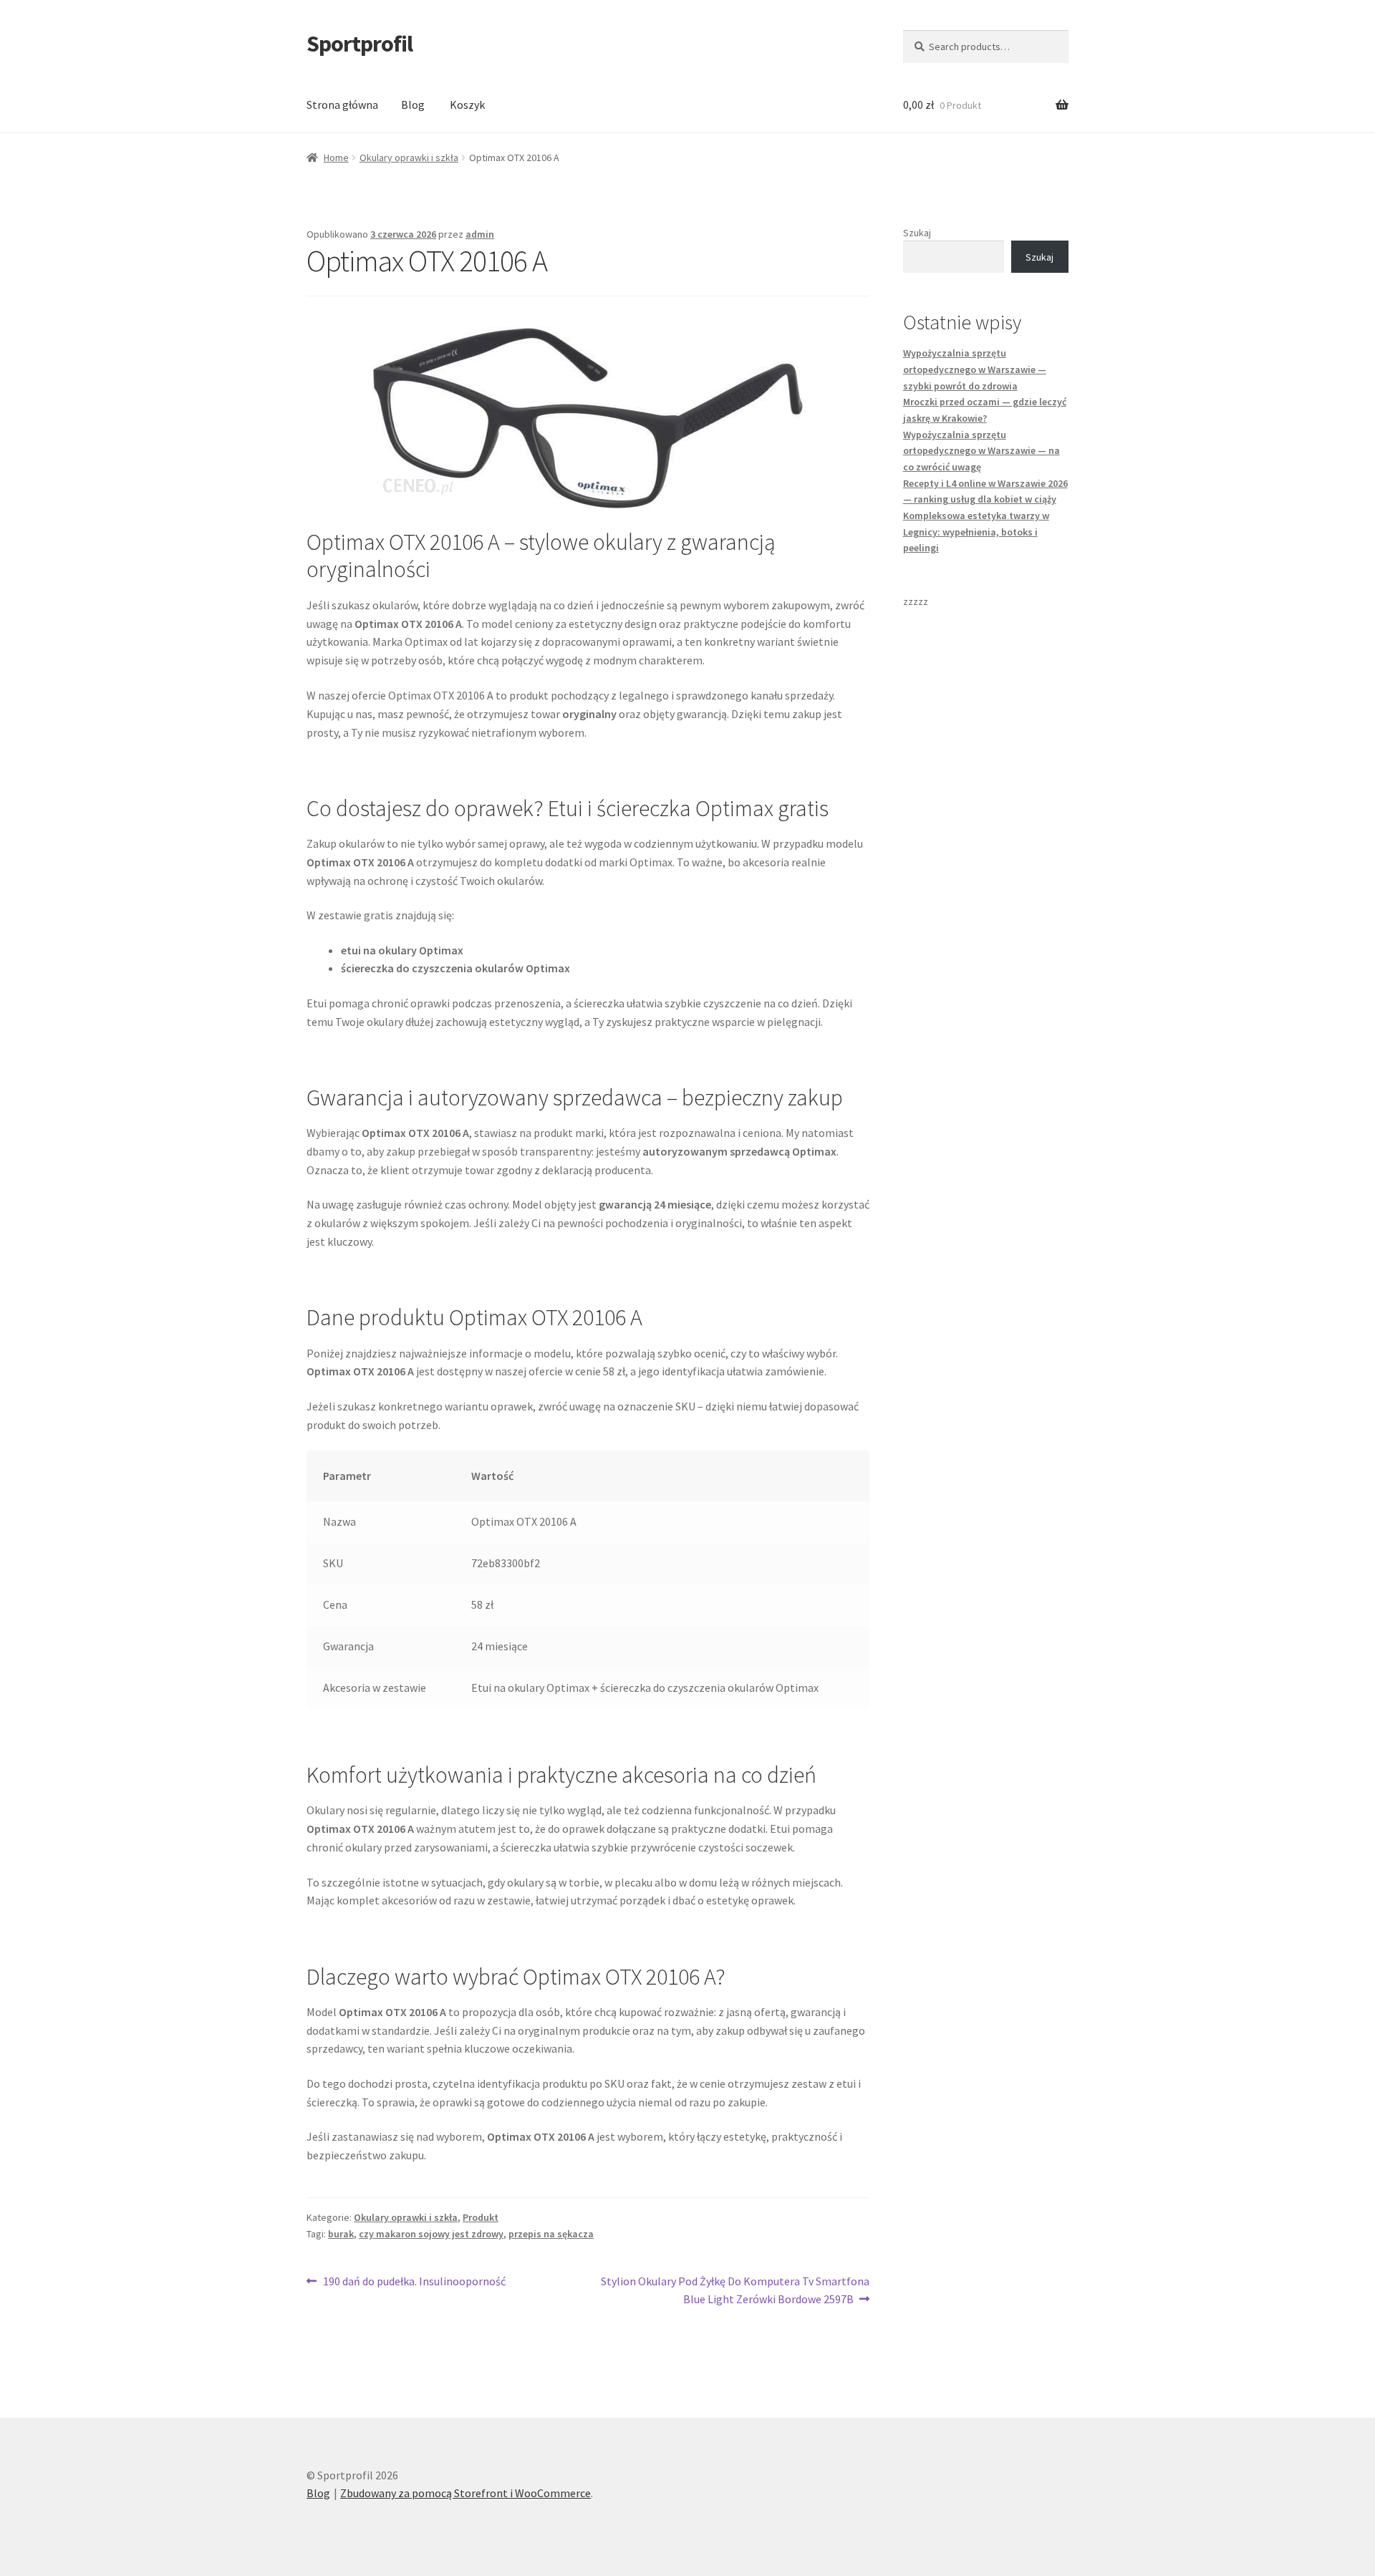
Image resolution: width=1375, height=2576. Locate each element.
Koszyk (467, 105)
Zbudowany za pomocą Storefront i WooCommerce (465, 2493)
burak (341, 2234)
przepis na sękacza (551, 2234)
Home (336, 158)
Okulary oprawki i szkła (409, 158)
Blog (413, 105)
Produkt (481, 2217)
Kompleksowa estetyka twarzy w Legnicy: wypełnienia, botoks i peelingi (976, 532)
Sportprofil (360, 44)
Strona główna (342, 105)
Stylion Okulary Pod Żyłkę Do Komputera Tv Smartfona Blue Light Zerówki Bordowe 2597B (735, 2290)
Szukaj (917, 233)
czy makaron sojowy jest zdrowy (431, 2234)
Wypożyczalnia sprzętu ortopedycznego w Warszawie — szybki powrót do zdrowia (975, 369)
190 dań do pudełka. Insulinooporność (414, 2282)
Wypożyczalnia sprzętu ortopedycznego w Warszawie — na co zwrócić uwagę (981, 451)
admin (480, 234)
